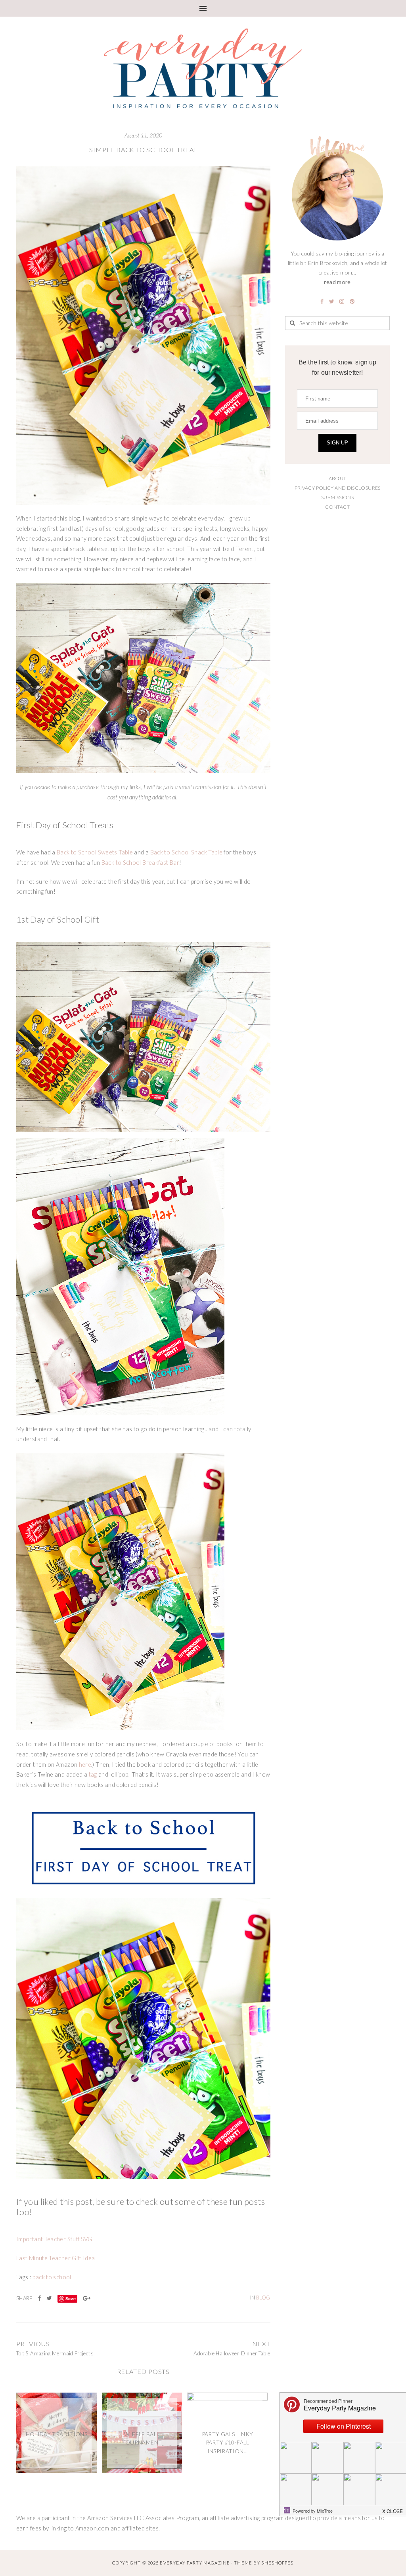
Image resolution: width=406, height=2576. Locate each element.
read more (337, 282)
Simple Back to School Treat (143, 150)
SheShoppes (277, 2563)
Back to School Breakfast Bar (140, 863)
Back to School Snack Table (187, 852)
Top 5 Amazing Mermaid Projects (55, 2353)
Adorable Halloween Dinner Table (232, 2353)
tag (93, 1774)
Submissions (337, 497)
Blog (263, 2298)
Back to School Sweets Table (95, 852)
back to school (52, 2277)
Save (71, 2299)
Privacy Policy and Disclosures (338, 488)
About (338, 478)
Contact (337, 507)
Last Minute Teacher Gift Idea (56, 2258)
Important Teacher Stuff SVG (54, 2239)
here (85, 1765)
